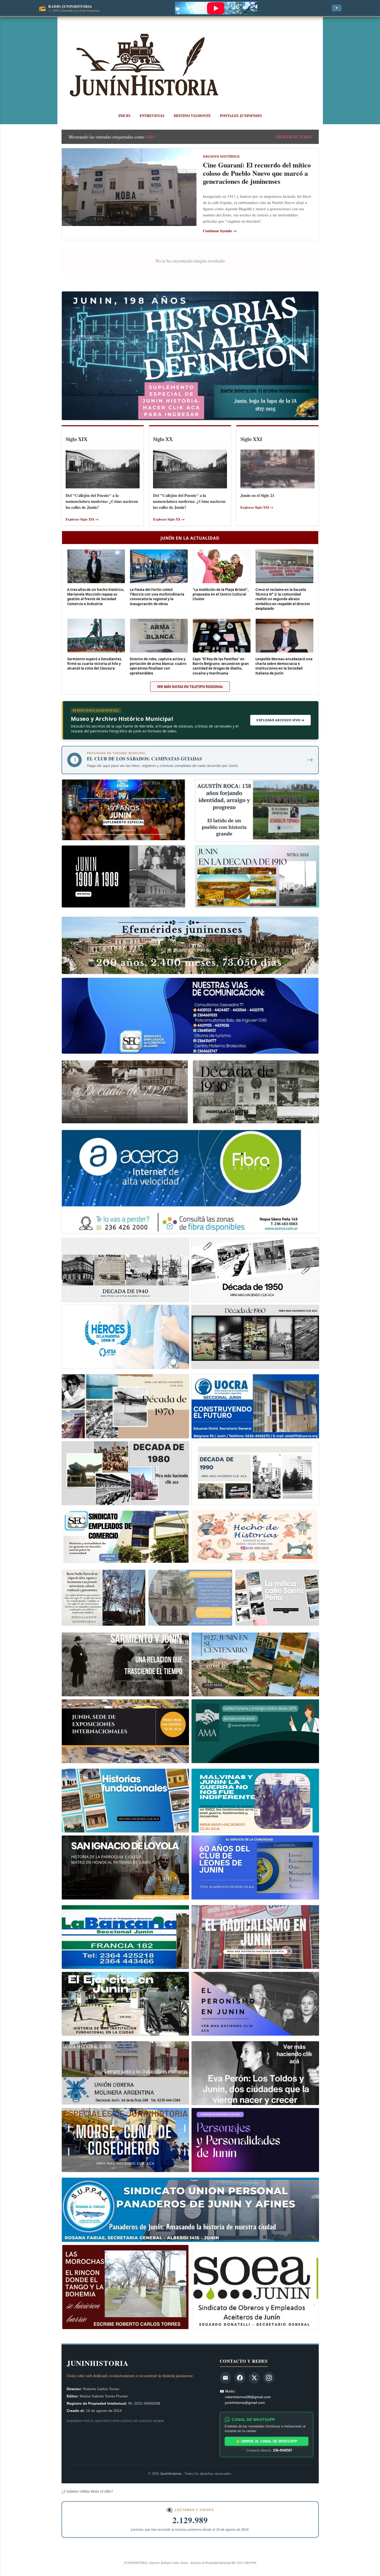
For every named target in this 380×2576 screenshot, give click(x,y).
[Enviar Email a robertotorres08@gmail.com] (225, 2378)
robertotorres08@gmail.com (248, 2397)
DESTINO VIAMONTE (192, 116)
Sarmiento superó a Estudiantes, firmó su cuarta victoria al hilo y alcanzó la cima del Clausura (95, 664)
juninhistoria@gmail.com (245, 2403)
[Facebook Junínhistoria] (240, 2378)
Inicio (124, 116)
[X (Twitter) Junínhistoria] (254, 2378)
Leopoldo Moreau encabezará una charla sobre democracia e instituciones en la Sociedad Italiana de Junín (284, 666)
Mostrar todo (294, 137)
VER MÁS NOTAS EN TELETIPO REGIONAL (190, 687)
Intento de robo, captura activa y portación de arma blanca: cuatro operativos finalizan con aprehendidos (158, 666)
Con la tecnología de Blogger (193, 2552)
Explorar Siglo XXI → (257, 507)
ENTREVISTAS (152, 116)
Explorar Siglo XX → (169, 519)
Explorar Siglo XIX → (82, 519)
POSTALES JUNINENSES (241, 116)
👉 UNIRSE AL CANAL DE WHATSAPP (267, 2441)
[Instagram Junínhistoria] (269, 2378)
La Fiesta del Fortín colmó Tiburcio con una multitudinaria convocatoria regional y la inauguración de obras (157, 597)
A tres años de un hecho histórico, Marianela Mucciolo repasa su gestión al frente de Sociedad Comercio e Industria (96, 597)
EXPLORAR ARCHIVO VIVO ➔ (280, 720)
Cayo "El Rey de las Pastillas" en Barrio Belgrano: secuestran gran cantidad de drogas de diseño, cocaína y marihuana (221, 666)
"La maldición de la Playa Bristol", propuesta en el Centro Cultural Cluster (221, 594)
